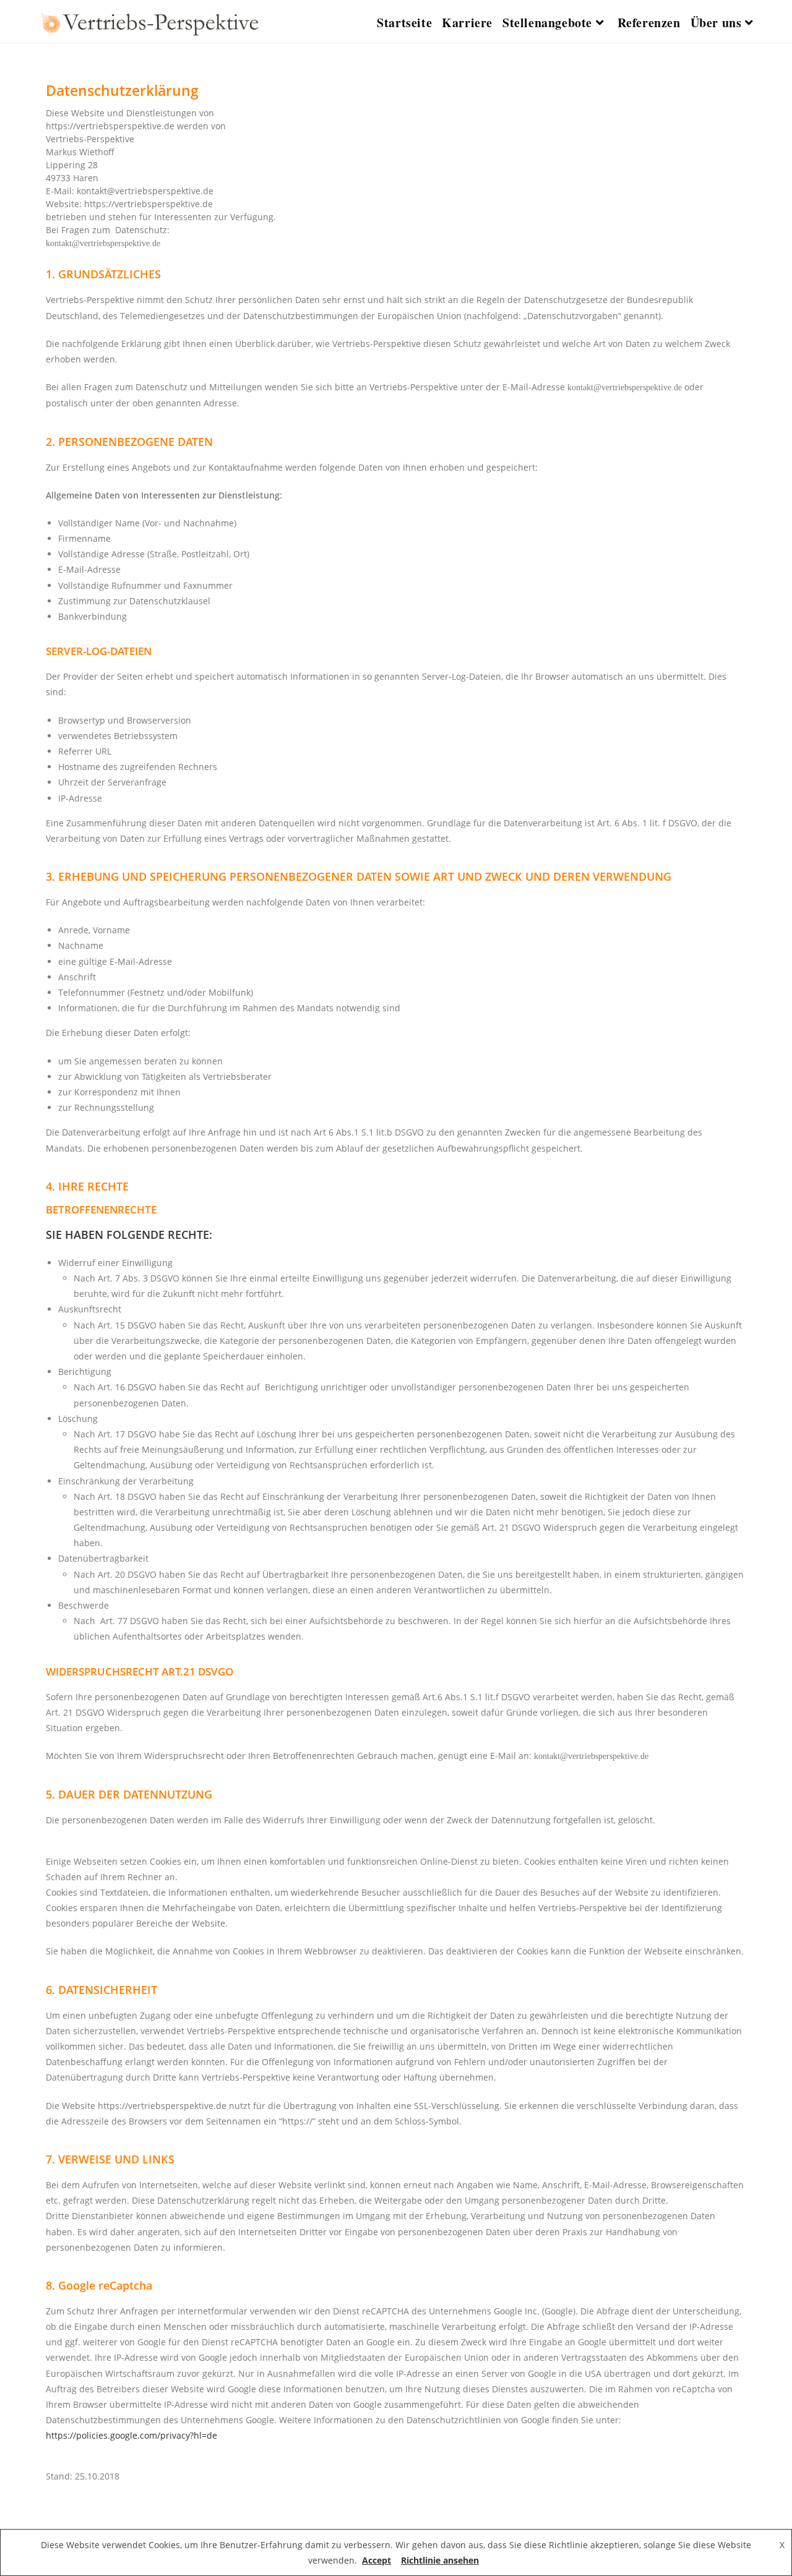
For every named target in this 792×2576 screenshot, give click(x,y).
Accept (377, 2560)
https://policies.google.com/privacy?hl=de (131, 2435)
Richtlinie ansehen (440, 2560)
